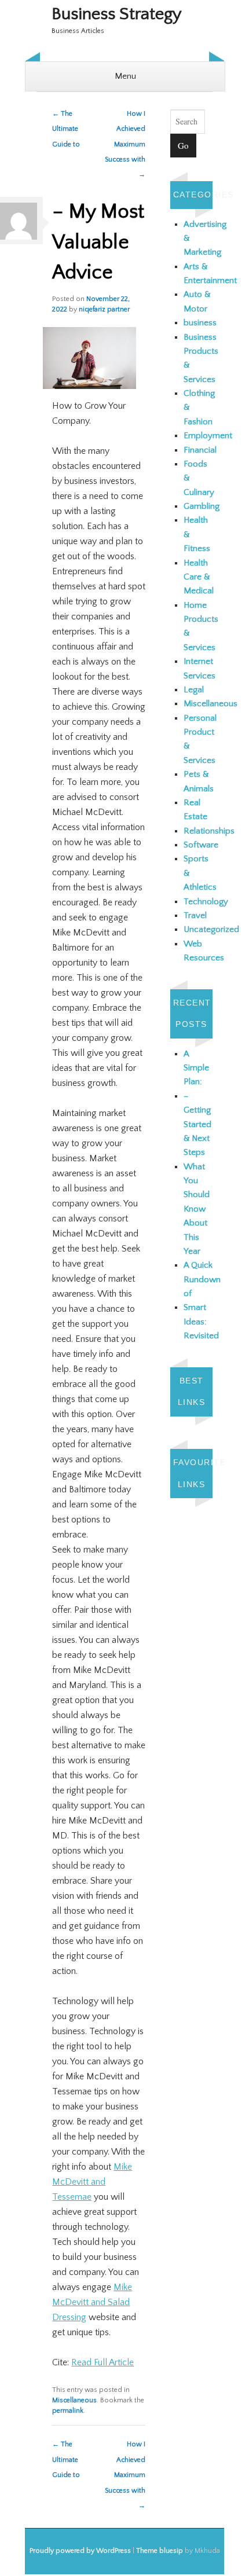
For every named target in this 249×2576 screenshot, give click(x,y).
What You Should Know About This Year (197, 1209)
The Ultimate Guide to (66, 129)
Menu (125, 76)
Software (201, 845)
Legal (194, 690)
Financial (200, 450)
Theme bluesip (160, 2551)
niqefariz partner (104, 309)
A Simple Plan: (196, 1068)
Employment (208, 436)
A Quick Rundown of (202, 1279)
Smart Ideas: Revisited (201, 1322)
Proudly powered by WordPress (80, 2551)
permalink (68, 2411)
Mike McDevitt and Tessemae (92, 2182)
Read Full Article (102, 2362)
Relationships (209, 831)
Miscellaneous (74, 2400)
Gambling (202, 506)
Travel (195, 915)
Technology (206, 902)
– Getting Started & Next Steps (197, 1124)
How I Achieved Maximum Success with (125, 144)
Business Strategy (117, 14)
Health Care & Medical (199, 577)
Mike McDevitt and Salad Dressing (92, 2302)
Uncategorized (211, 929)
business (200, 323)
